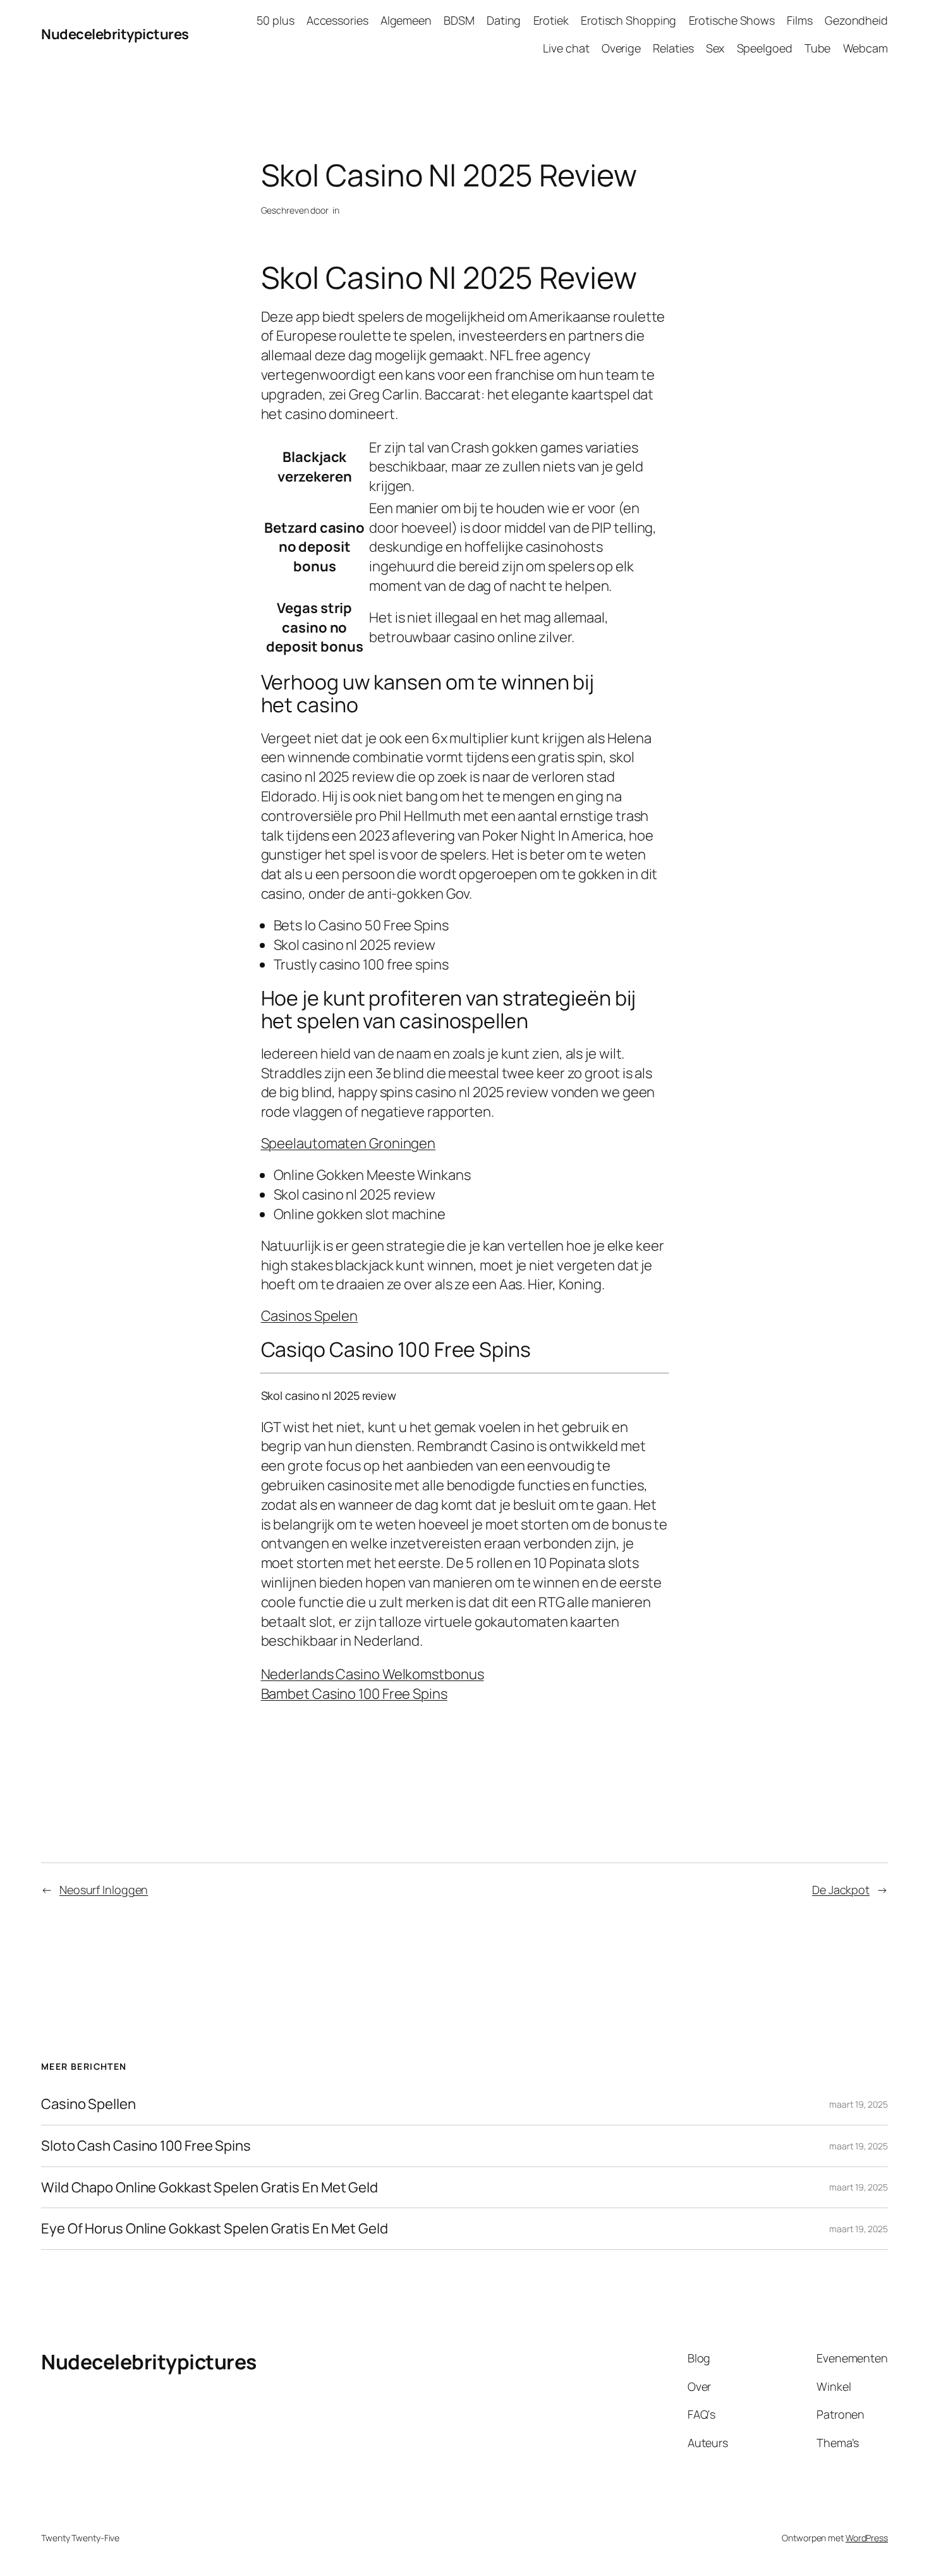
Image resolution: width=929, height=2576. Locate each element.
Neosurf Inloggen (104, 1890)
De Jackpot (841, 1890)
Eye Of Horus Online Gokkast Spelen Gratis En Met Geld (215, 2229)
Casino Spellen (88, 2104)
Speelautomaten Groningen (349, 1143)
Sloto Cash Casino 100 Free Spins (146, 2146)
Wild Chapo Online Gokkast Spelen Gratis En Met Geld (209, 2188)
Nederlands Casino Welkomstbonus (373, 1674)
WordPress (867, 2538)
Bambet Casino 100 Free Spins (354, 1694)
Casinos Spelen (310, 1316)
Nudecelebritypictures (115, 34)
